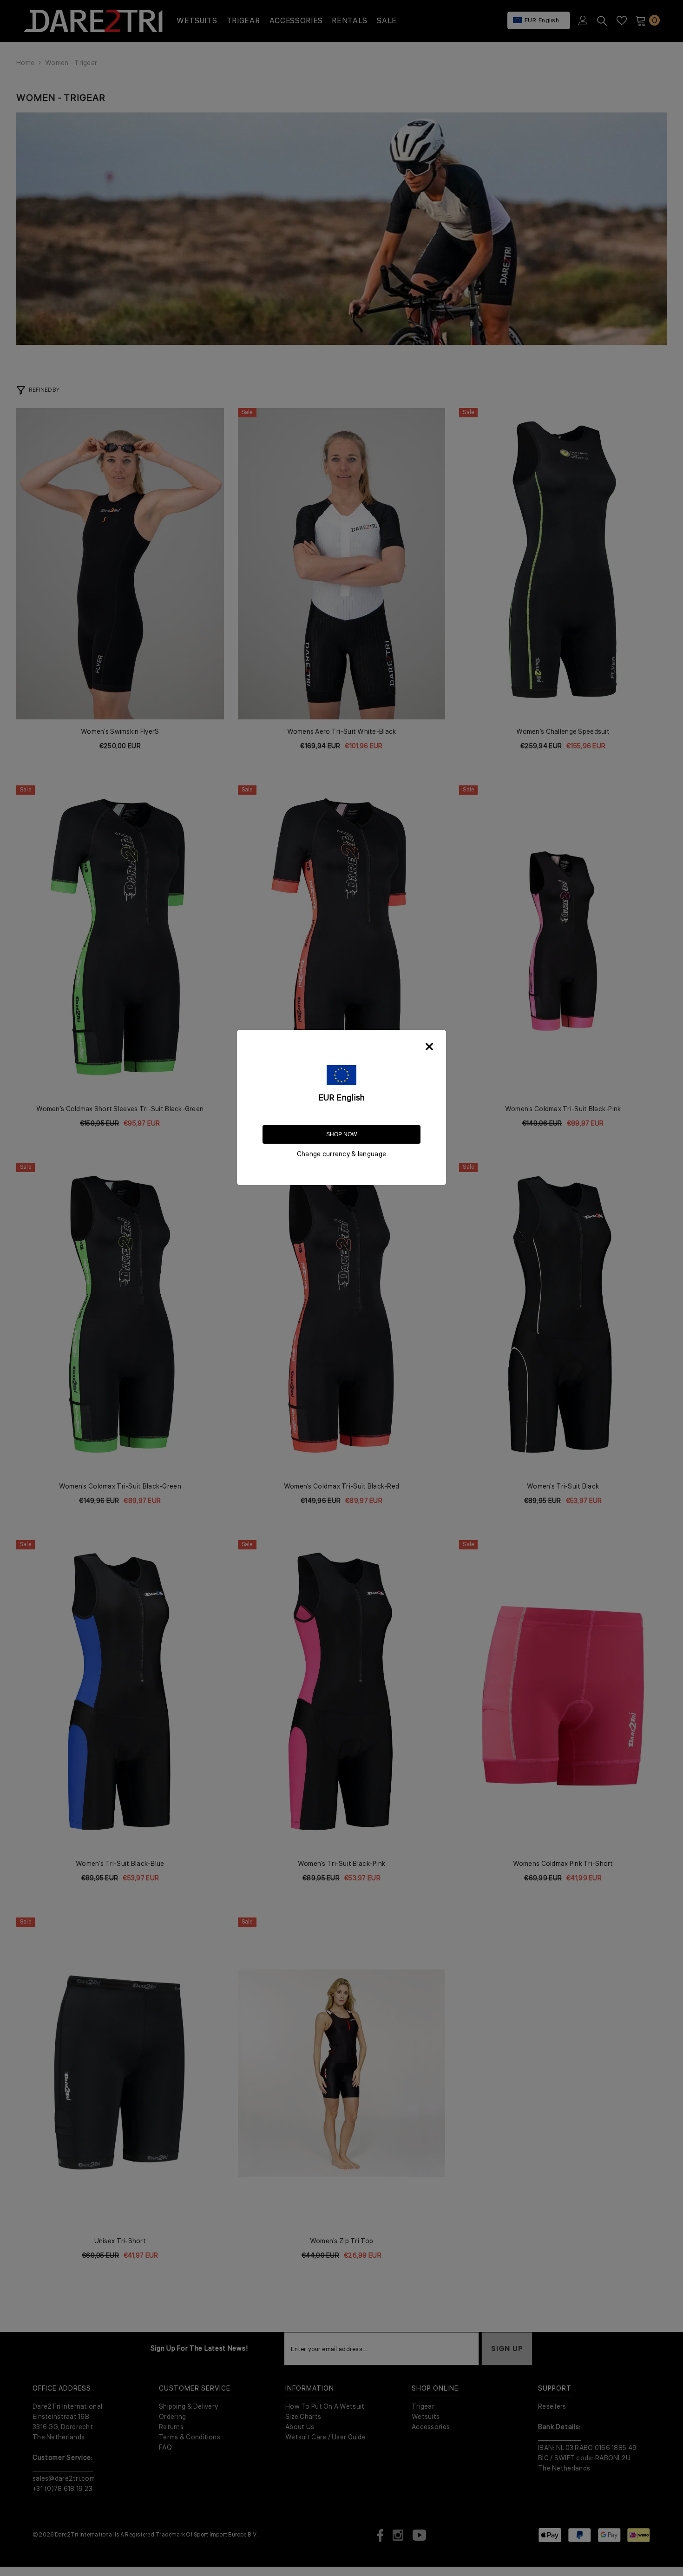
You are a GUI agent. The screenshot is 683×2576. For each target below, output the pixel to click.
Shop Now (341, 1134)
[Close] (429, 1047)
